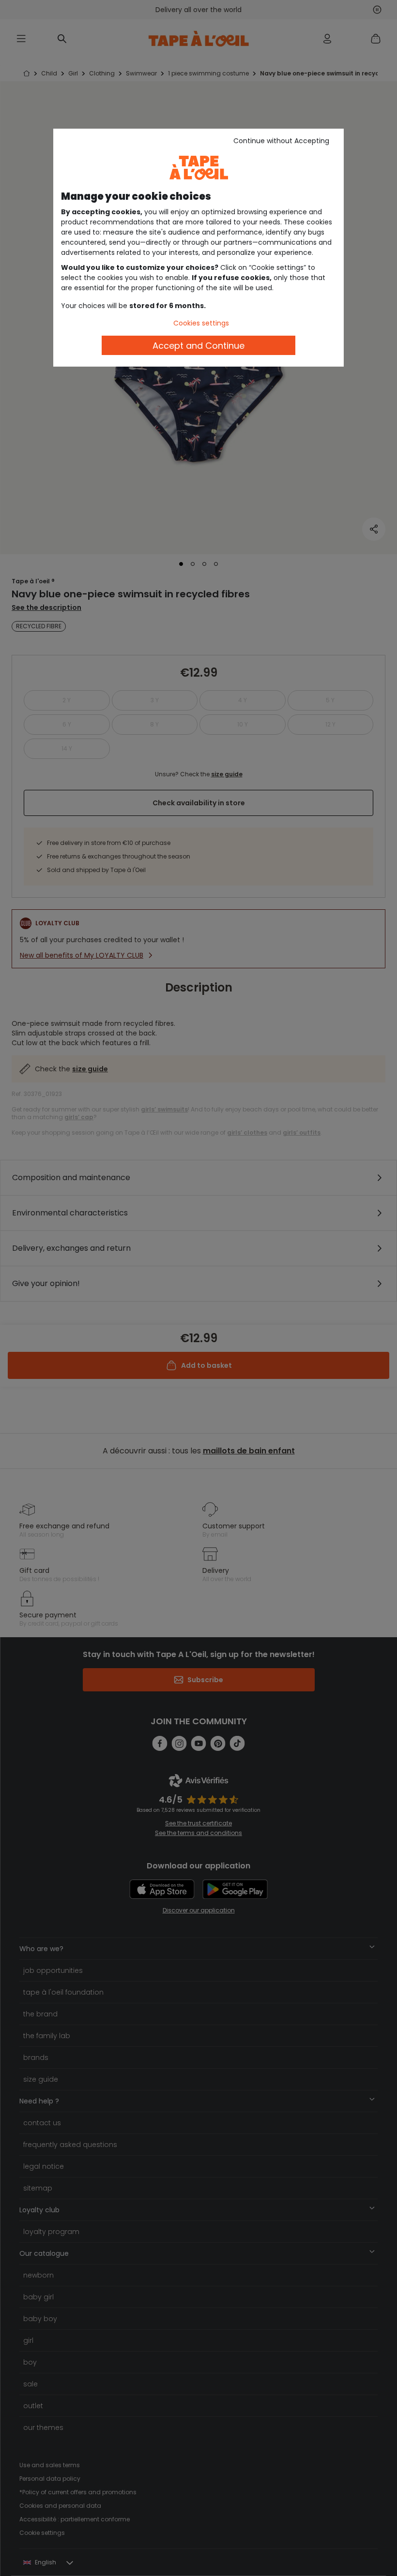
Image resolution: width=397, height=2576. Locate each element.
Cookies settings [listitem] (201, 323)
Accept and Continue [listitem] (198, 346)
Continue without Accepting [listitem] (281, 141)
